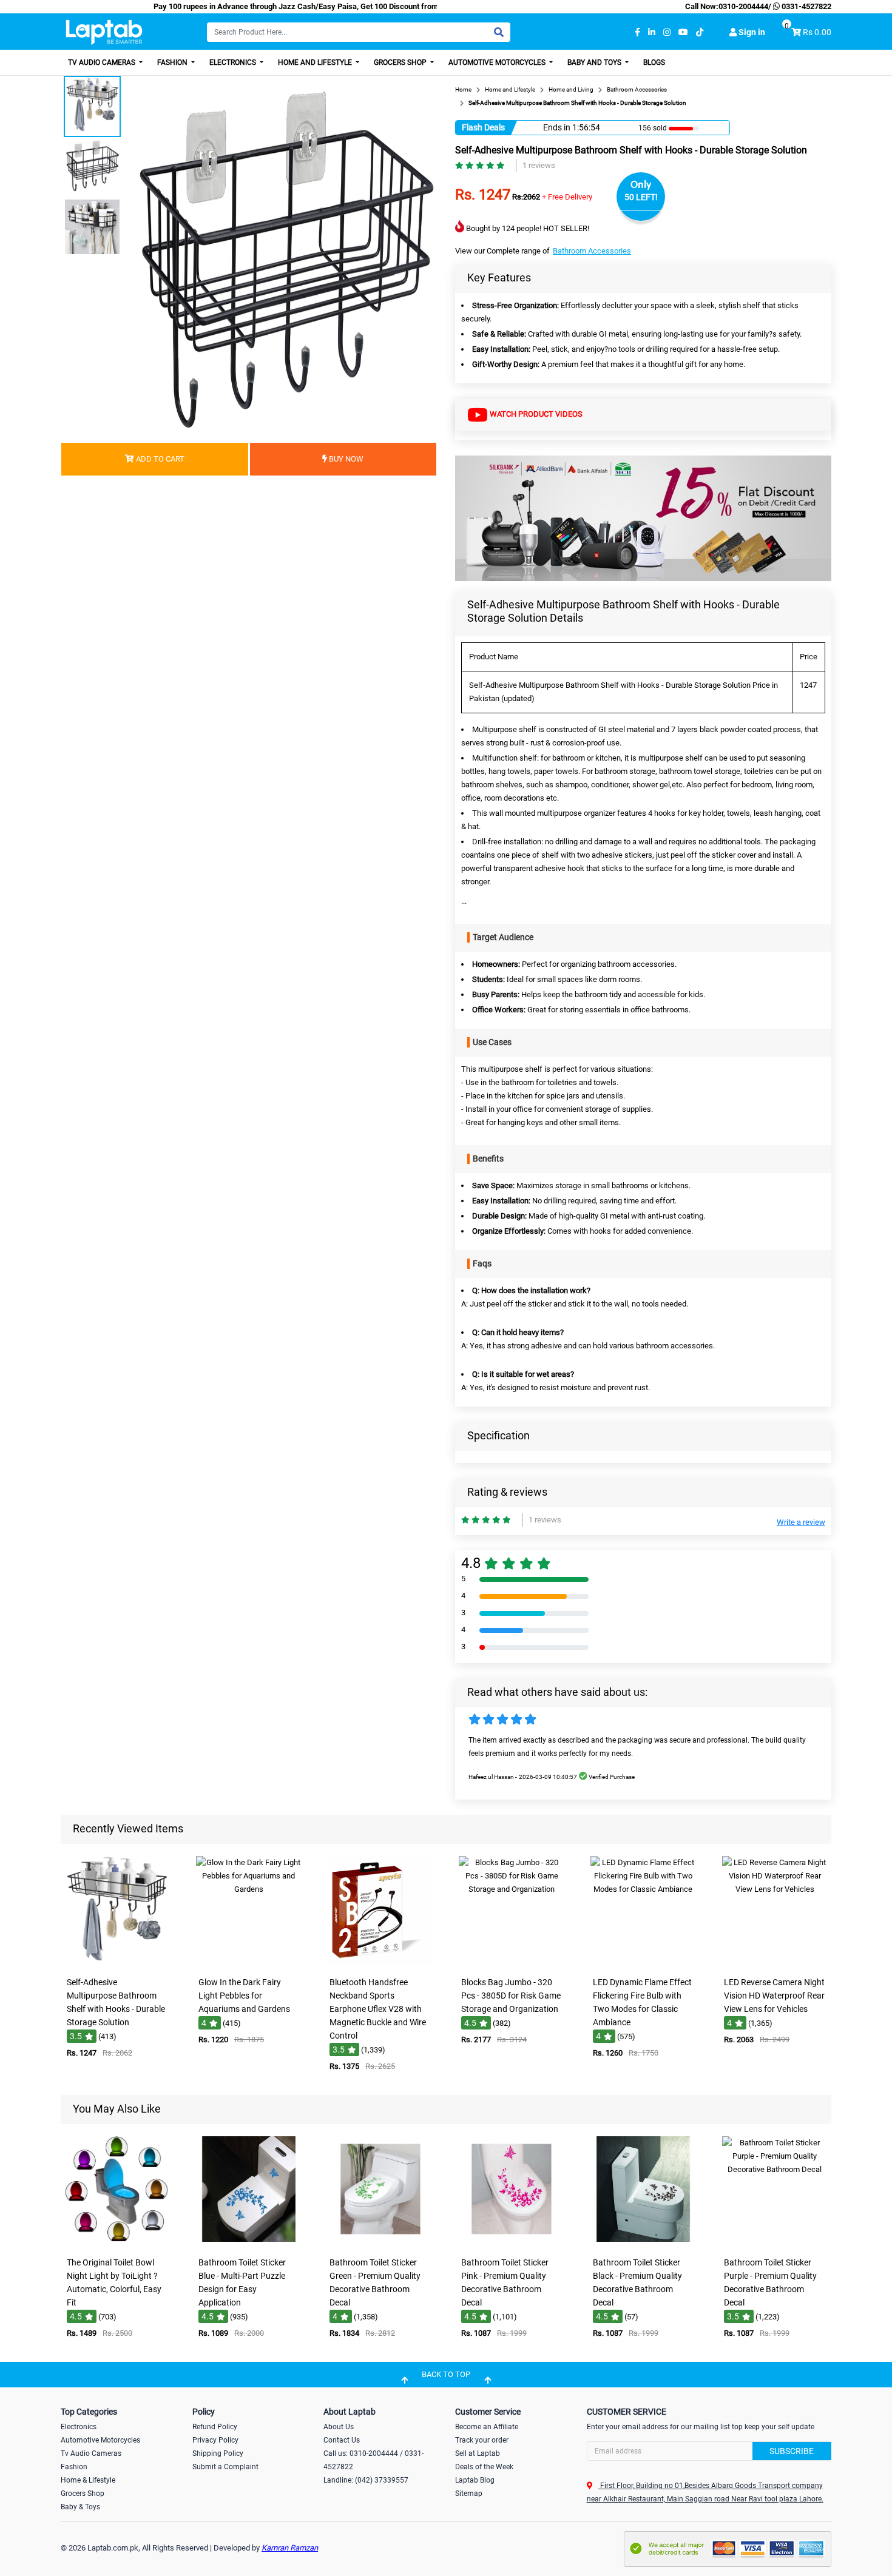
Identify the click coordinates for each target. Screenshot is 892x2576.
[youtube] (683, 32)
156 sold (653, 128)
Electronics (234, 62)
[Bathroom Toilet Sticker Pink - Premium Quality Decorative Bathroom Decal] (512, 2243)
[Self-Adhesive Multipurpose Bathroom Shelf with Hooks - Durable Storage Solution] (117, 1962)
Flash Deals (483, 127)
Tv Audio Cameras (91, 2453)
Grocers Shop (401, 62)
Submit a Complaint (225, 2467)
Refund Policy (215, 2427)
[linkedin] (652, 32)
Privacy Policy (215, 2440)
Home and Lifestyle (316, 62)
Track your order (482, 2440)
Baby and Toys (595, 62)
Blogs (654, 62)
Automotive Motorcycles (498, 62)
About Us (339, 2427)
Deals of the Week (484, 2467)
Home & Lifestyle (88, 2480)
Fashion (173, 62)
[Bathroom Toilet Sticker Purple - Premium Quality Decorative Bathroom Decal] (775, 2243)
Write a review (801, 1522)
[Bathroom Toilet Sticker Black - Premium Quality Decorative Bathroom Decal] (643, 2243)
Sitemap (469, 2494)
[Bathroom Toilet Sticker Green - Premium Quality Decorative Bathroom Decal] (380, 2243)
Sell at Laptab (478, 2453)
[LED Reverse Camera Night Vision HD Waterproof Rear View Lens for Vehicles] (775, 1962)
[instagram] (667, 32)
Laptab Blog (475, 2480)
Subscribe (792, 2451)
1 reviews (539, 165)
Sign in (751, 32)
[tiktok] (700, 32)
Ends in (557, 127)
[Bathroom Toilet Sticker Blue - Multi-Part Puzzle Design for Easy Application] (249, 2243)
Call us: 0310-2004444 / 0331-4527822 (373, 2460)
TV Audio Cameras (103, 62)
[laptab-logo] (104, 32)
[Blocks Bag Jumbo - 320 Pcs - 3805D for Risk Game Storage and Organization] (512, 1962)
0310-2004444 (743, 6)
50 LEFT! (641, 197)
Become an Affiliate (487, 2427)
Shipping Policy (218, 2453)
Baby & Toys (80, 2507)
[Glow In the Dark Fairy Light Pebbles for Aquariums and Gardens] (249, 1962)
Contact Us (342, 2440)
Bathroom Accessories (592, 251)
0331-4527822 (806, 6)
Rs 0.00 (817, 32)
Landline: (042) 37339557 (366, 2480)
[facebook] (637, 32)
